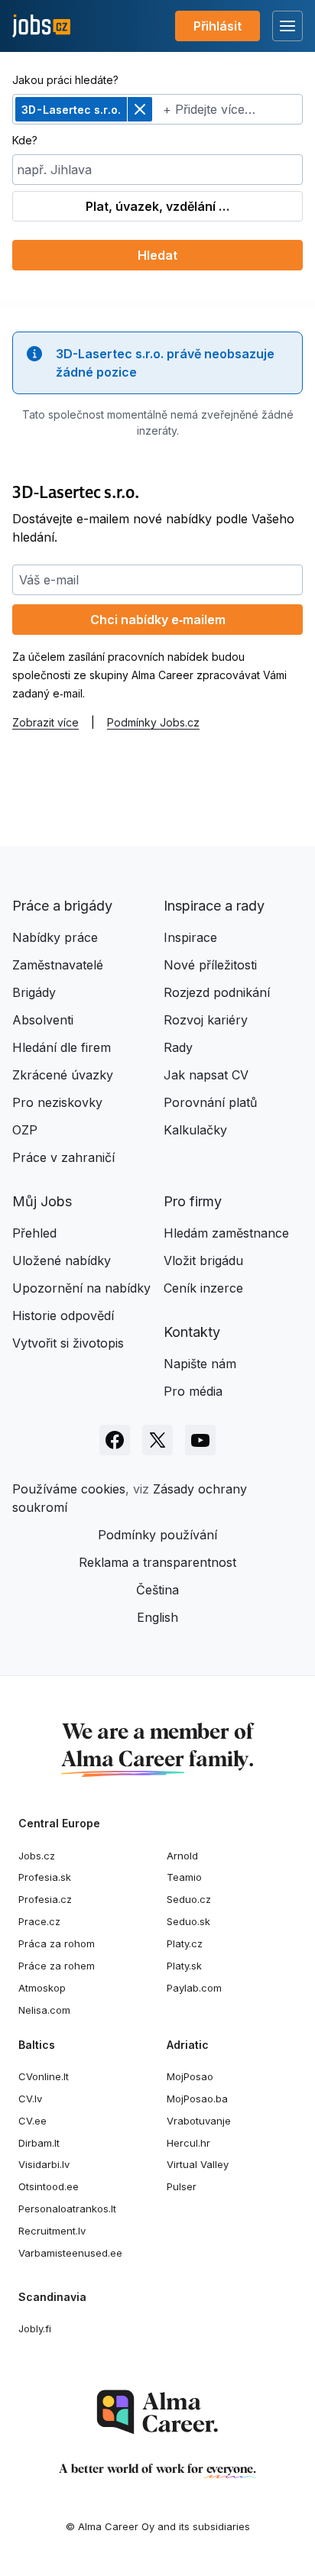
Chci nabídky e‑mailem (158, 620)
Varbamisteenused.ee (70, 2253)
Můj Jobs (42, 1201)
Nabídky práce (55, 937)
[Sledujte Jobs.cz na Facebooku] (115, 1440)
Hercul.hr (188, 2143)
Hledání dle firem (62, 1047)
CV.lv (30, 2099)
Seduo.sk (188, 1921)
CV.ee (32, 2121)
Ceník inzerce (203, 1288)
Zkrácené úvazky (63, 1075)
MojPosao (190, 2076)
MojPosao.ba (197, 2099)
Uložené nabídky (62, 1260)
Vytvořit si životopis (68, 1343)
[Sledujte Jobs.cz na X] (157, 1440)
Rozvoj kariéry (206, 1020)
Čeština (157, 1590)
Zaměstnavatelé (58, 965)
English (157, 1617)
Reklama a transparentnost (157, 1562)
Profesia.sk (45, 1877)
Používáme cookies (69, 1489)
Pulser (182, 2186)
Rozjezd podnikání (217, 992)
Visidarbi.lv (44, 2164)
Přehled (34, 1233)
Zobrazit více (45, 722)
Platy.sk (184, 1966)
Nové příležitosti (210, 965)
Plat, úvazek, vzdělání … (157, 206)
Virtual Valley (198, 2164)
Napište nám (200, 1364)
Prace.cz (39, 1921)
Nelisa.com (44, 2010)
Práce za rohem (57, 1966)
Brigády (34, 992)
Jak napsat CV (206, 1075)
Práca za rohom (57, 1943)
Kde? (25, 140)
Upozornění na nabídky (81, 1288)
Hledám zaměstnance (226, 1233)
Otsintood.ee (49, 2186)
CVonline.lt (44, 2076)
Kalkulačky (195, 1130)
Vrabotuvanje (199, 2121)
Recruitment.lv (52, 2231)
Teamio (184, 1877)
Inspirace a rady (214, 906)
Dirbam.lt (39, 2143)
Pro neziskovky (57, 1102)
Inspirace (190, 937)
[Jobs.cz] (41, 26)
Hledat (157, 255)
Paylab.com (194, 1988)
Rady (178, 1047)
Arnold (182, 1856)
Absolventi (43, 1020)
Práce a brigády (62, 906)
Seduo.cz (189, 1899)
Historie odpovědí (63, 1316)
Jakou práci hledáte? (65, 80)
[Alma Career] (157, 2412)
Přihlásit (218, 26)
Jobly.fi (35, 2328)
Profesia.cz (45, 1899)
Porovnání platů (210, 1102)
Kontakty (192, 1332)
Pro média (193, 1391)
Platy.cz (185, 1943)
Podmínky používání (157, 1535)
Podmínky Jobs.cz (153, 722)
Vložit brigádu (203, 1260)
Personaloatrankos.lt (67, 2209)
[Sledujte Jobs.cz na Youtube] (200, 1440)
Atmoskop (42, 1988)
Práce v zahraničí (63, 1157)
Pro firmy (193, 1201)
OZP (25, 1130)
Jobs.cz (37, 1856)
